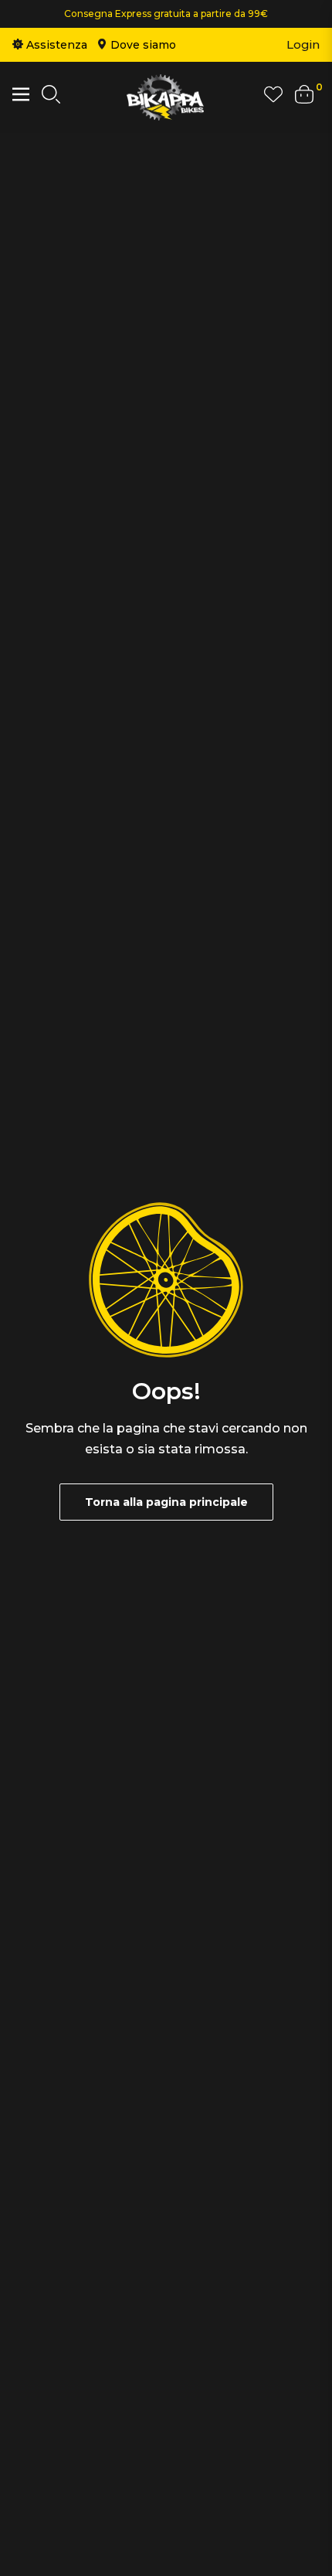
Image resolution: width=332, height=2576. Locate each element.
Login (303, 44)
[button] (51, 97)
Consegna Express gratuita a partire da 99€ (166, 14)
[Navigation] (21, 94)
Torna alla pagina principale (166, 1502)
